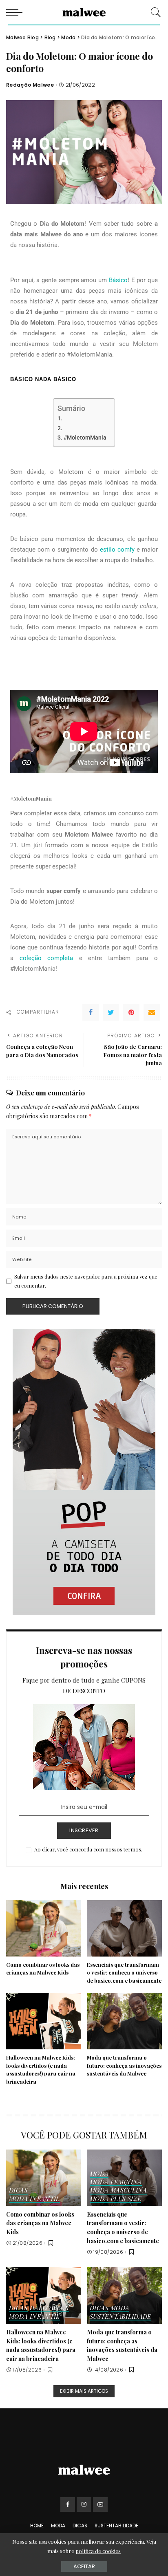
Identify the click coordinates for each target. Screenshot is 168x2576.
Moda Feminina (116, 2182)
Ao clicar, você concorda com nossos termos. (88, 1849)
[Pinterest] (131, 1012)
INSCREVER (84, 1830)
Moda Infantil (34, 2199)
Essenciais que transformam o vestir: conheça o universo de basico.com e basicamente (124, 1973)
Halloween (50, 2308)
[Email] (152, 1012)
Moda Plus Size (115, 2199)
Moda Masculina (118, 2191)
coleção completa (46, 958)
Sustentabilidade (120, 2317)
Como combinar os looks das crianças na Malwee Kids (40, 2223)
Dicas (18, 2191)
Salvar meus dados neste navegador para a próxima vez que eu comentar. (86, 1281)
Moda (99, 2174)
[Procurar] (154, 12)
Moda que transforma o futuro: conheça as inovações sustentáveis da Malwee (124, 2066)
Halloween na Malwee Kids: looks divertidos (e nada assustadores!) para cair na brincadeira (41, 2345)
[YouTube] (100, 2504)
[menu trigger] (16, 12)
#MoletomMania (85, 438)
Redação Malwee (30, 85)
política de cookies (98, 2551)
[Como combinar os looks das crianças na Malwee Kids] (44, 1928)
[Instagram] (84, 2504)
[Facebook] (91, 1012)
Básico (118, 280)
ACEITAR (84, 2566)
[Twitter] (111, 1012)
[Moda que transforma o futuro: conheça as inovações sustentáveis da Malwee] (124, 2021)
